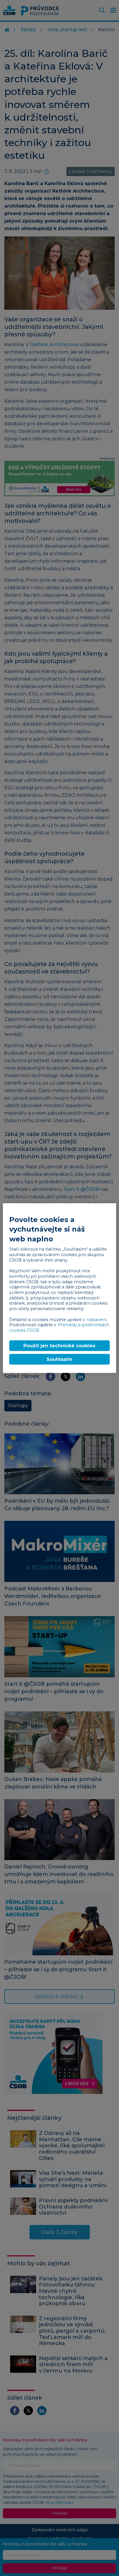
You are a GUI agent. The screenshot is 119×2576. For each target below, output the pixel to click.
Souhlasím (59, 1359)
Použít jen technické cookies (59, 1345)
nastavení (96, 1319)
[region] (59, 1288)
